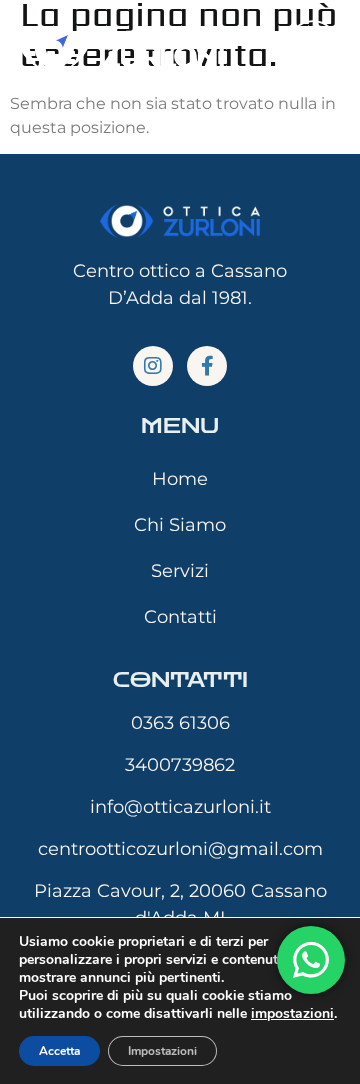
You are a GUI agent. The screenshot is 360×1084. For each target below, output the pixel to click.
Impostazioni (162, 1051)
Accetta (59, 1051)
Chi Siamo (180, 525)
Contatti (180, 617)
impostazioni (292, 1014)
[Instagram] (153, 366)
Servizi (180, 571)
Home (180, 479)
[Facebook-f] (207, 366)
